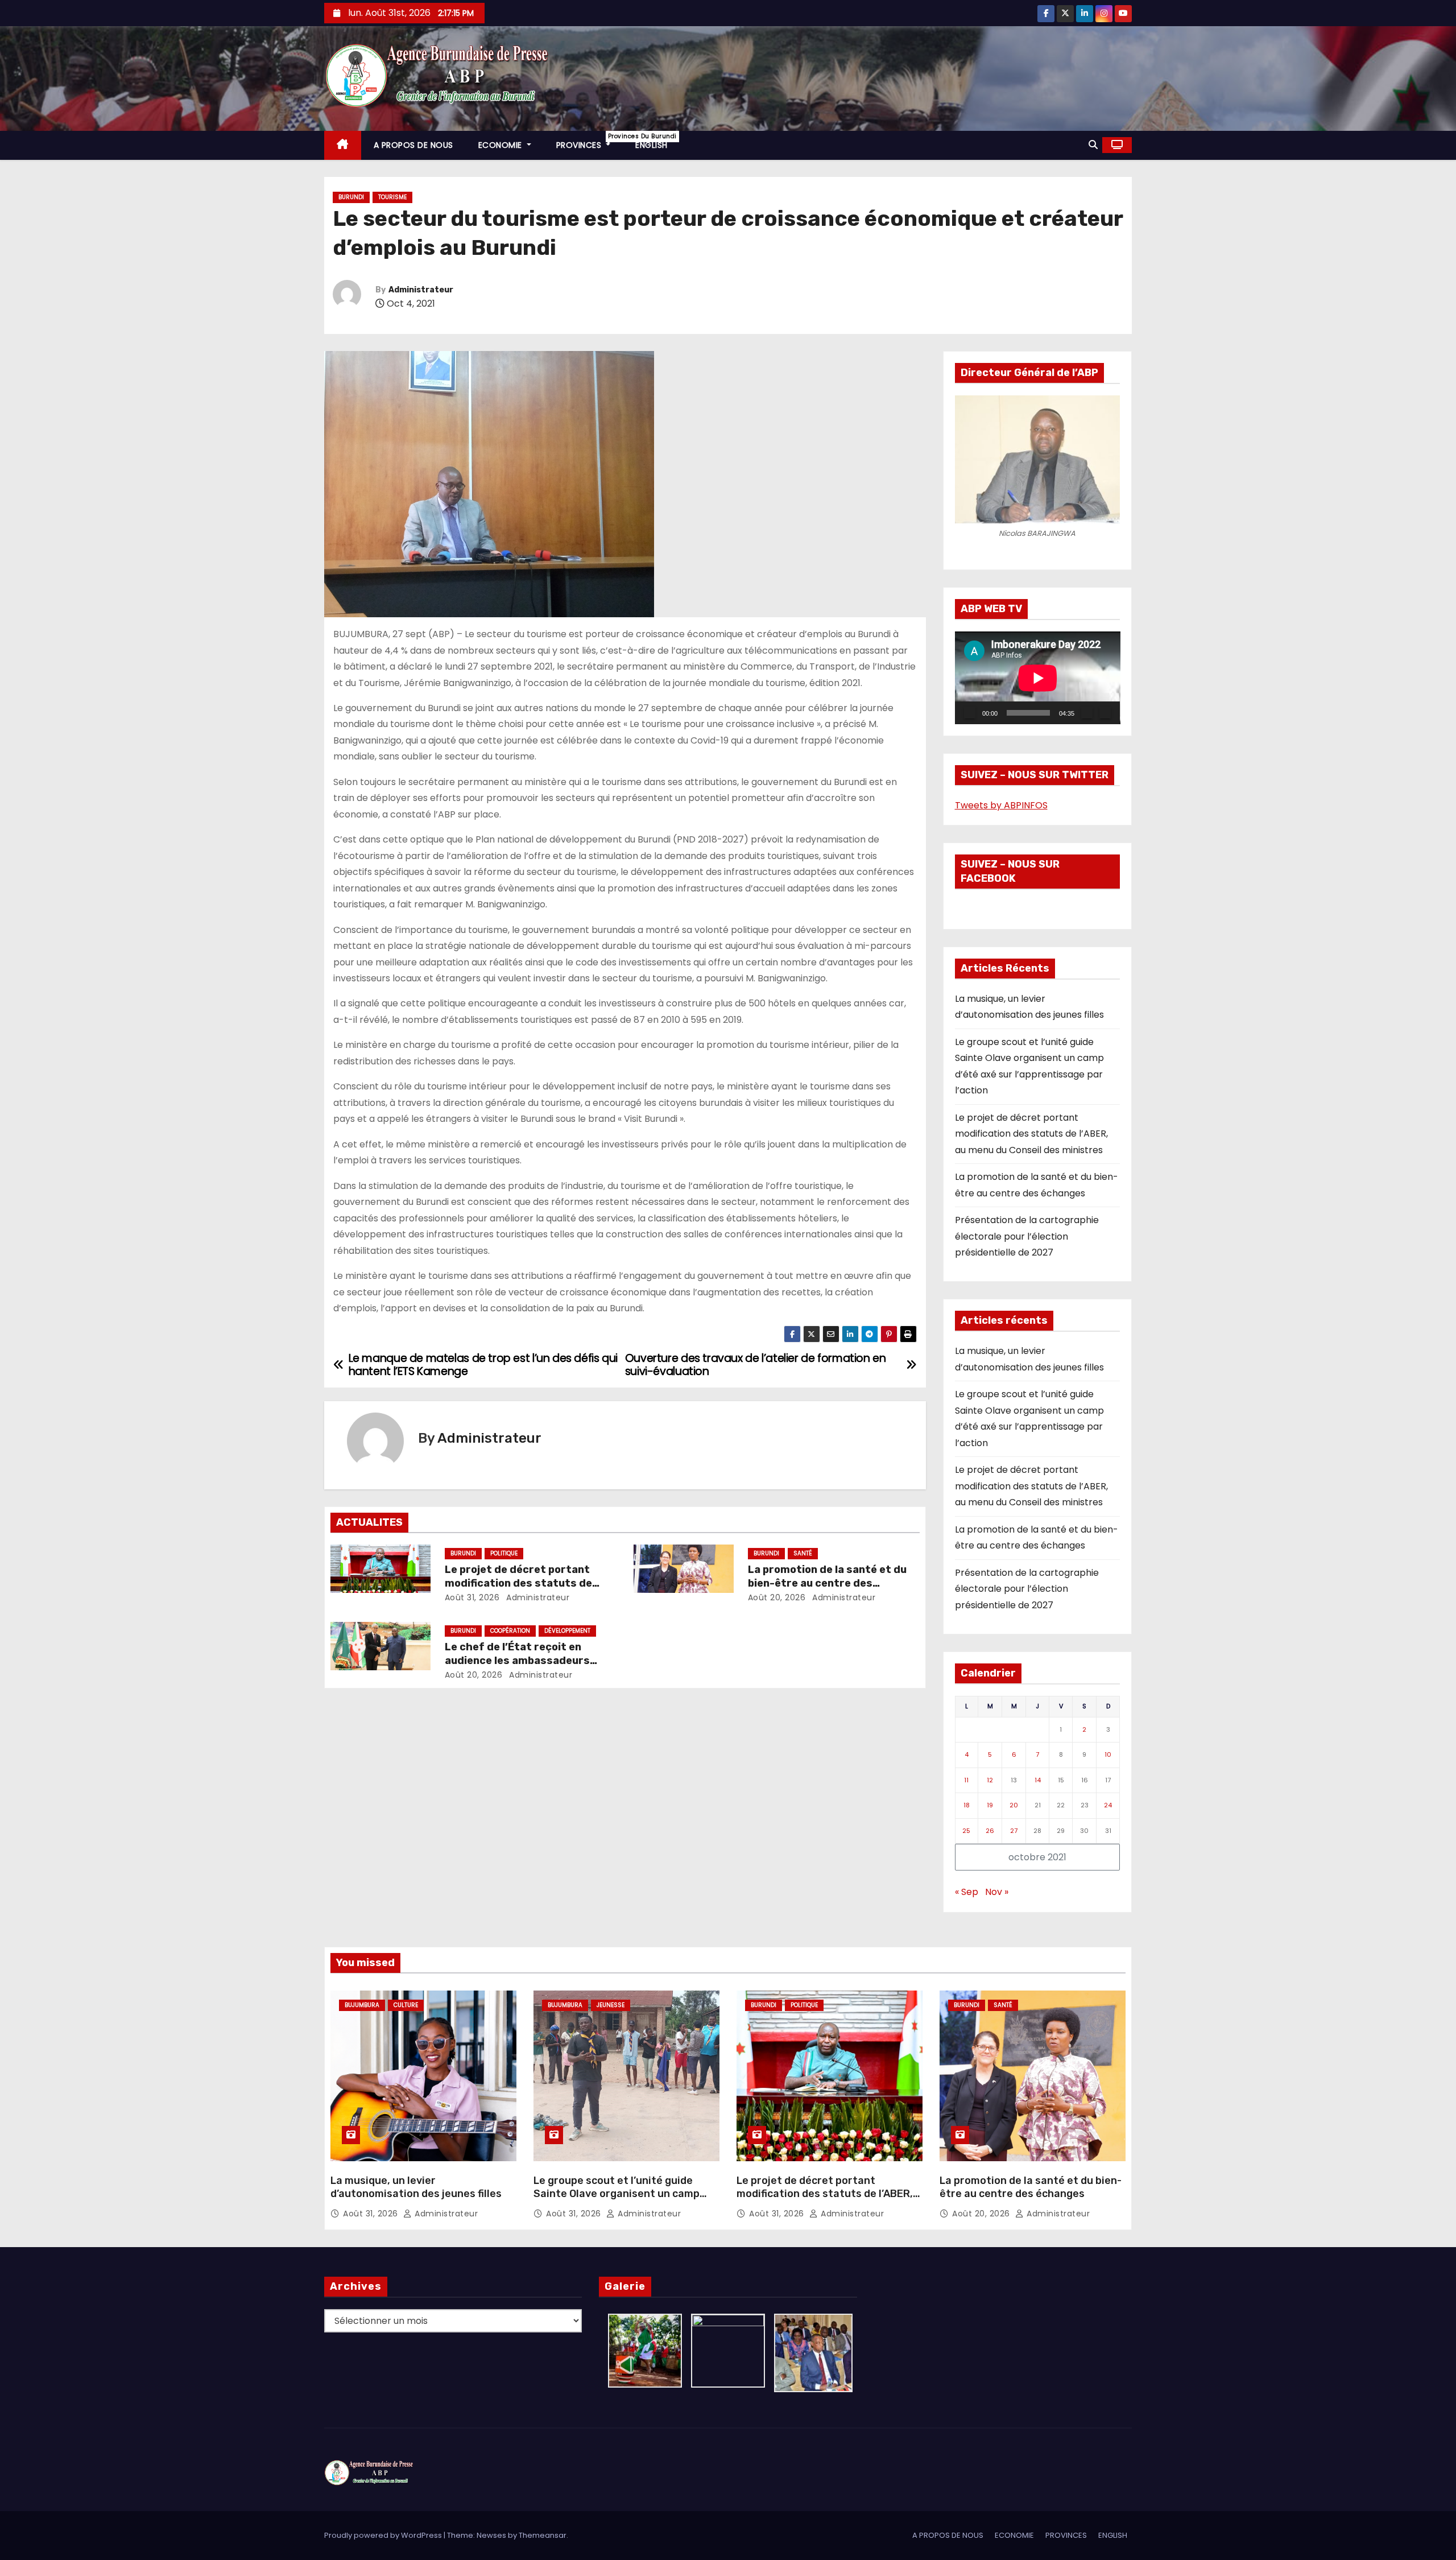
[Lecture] (970, 713)
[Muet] (1087, 713)
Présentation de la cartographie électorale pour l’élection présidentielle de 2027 (1027, 1236)
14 (1038, 1780)
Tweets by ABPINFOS (1001, 805)
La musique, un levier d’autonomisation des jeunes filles (416, 2187)
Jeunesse (611, 2005)
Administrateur (421, 290)
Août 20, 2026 (777, 1597)
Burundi (351, 197)
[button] (1093, 145)
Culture (406, 2005)
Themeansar (543, 2535)
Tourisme (392, 197)
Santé (803, 1553)
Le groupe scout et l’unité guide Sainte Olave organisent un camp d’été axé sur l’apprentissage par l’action (617, 2201)
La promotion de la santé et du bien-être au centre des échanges (827, 1583)
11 (966, 1780)
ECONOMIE (502, 145)
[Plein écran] (1105, 713)
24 (1108, 1805)
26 (990, 1831)
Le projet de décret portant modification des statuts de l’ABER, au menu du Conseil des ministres (1031, 1134)
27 (1014, 1831)
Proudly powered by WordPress (384, 2535)
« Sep (967, 1892)
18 (967, 1805)
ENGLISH (652, 145)
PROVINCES (590, 141)
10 (1108, 1754)
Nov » (997, 1892)
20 (1014, 1805)
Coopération (510, 1631)
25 (966, 1831)
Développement (567, 1631)
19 (990, 1805)
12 (990, 1780)
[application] (1038, 678)
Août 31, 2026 (472, 1597)
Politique (504, 1553)
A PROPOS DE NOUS (413, 145)
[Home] (343, 145)
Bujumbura (362, 2005)
